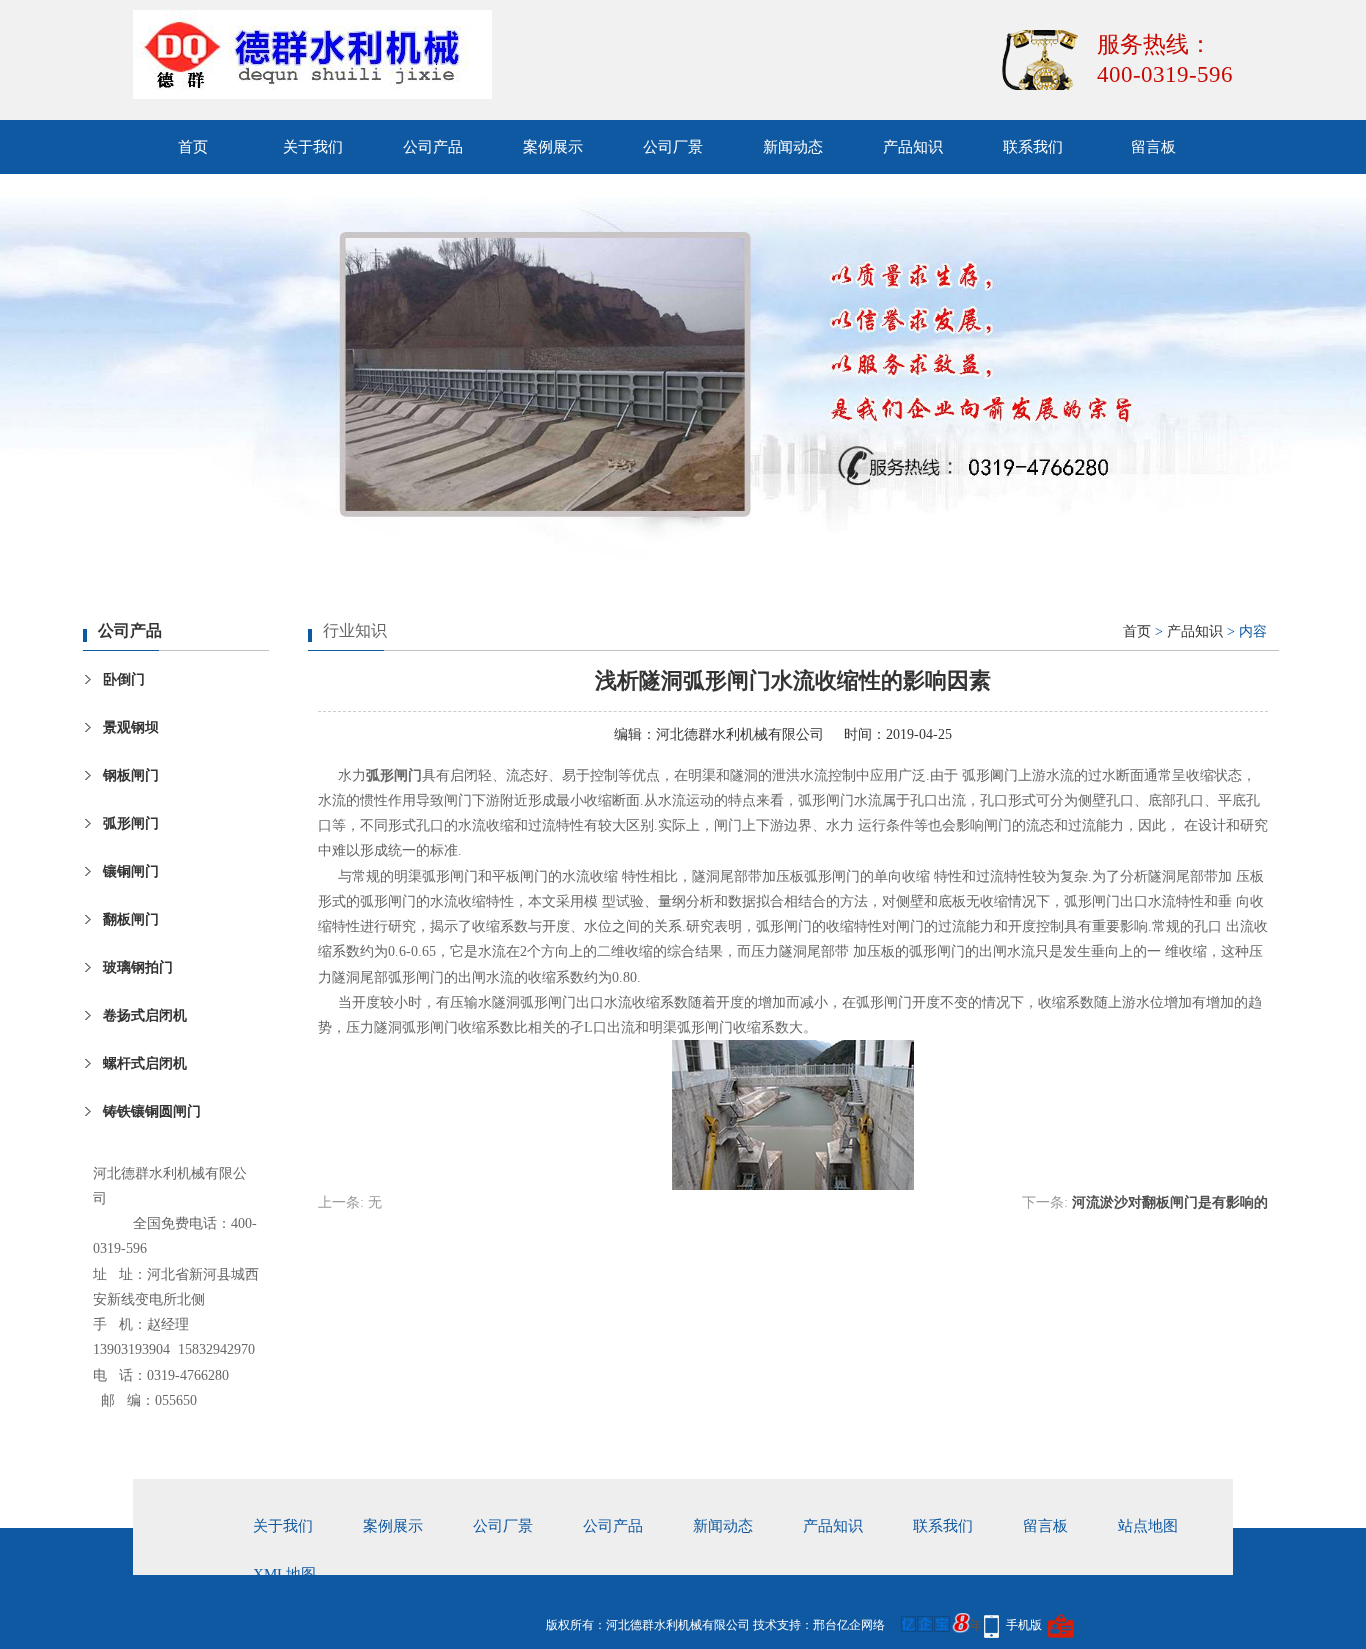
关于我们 (313, 147)
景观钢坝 (131, 727)
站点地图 (1148, 1526)
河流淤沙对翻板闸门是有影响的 (1170, 1202)
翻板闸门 (131, 919)
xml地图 (284, 1574)
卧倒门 (124, 679)
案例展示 (553, 147)
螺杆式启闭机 (145, 1063)
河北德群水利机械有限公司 (740, 734)
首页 (193, 147)
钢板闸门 (131, 775)
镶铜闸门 (131, 871)
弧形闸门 (131, 823)
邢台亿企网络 (849, 1625)
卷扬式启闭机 (145, 1015)
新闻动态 (793, 147)
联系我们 (1033, 147)
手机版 (1024, 1625)
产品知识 (913, 147)
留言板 (1153, 147)
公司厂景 (673, 147)
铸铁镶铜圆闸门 (152, 1111)
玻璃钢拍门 (138, 967)
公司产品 (433, 147)
